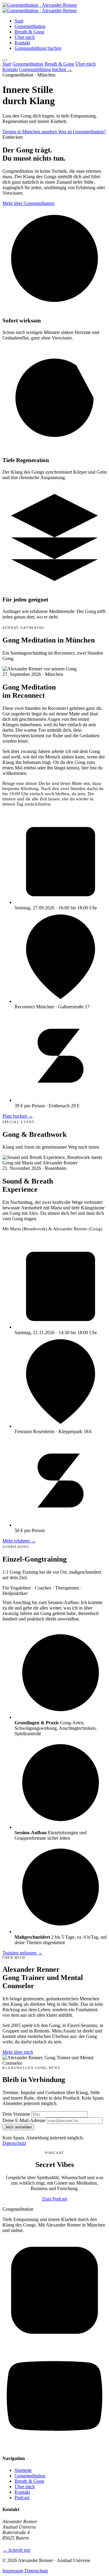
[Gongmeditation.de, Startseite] (40, 8)
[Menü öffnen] (5, 60)
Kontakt (22, 43)
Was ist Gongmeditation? (82, 132)
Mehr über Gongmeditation (28, 203)
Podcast (22, 2498)
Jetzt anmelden (18, 2127)
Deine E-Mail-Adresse (24, 2120)
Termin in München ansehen (30, 132)
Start (19, 21)
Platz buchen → (18, 1116)
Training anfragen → (22, 1953)
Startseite (23, 2470)
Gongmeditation (30, 26)
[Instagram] (54, 2341)
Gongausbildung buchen (38, 48)
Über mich (25, 37)
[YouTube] (54, 2447)
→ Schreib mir (17, 2550)
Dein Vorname (16, 2114)
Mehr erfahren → (19, 1541)
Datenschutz (14, 2143)
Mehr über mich (18, 2052)
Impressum (13, 2571)
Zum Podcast (55, 2199)
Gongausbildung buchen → (46, 69)
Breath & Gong (29, 32)
